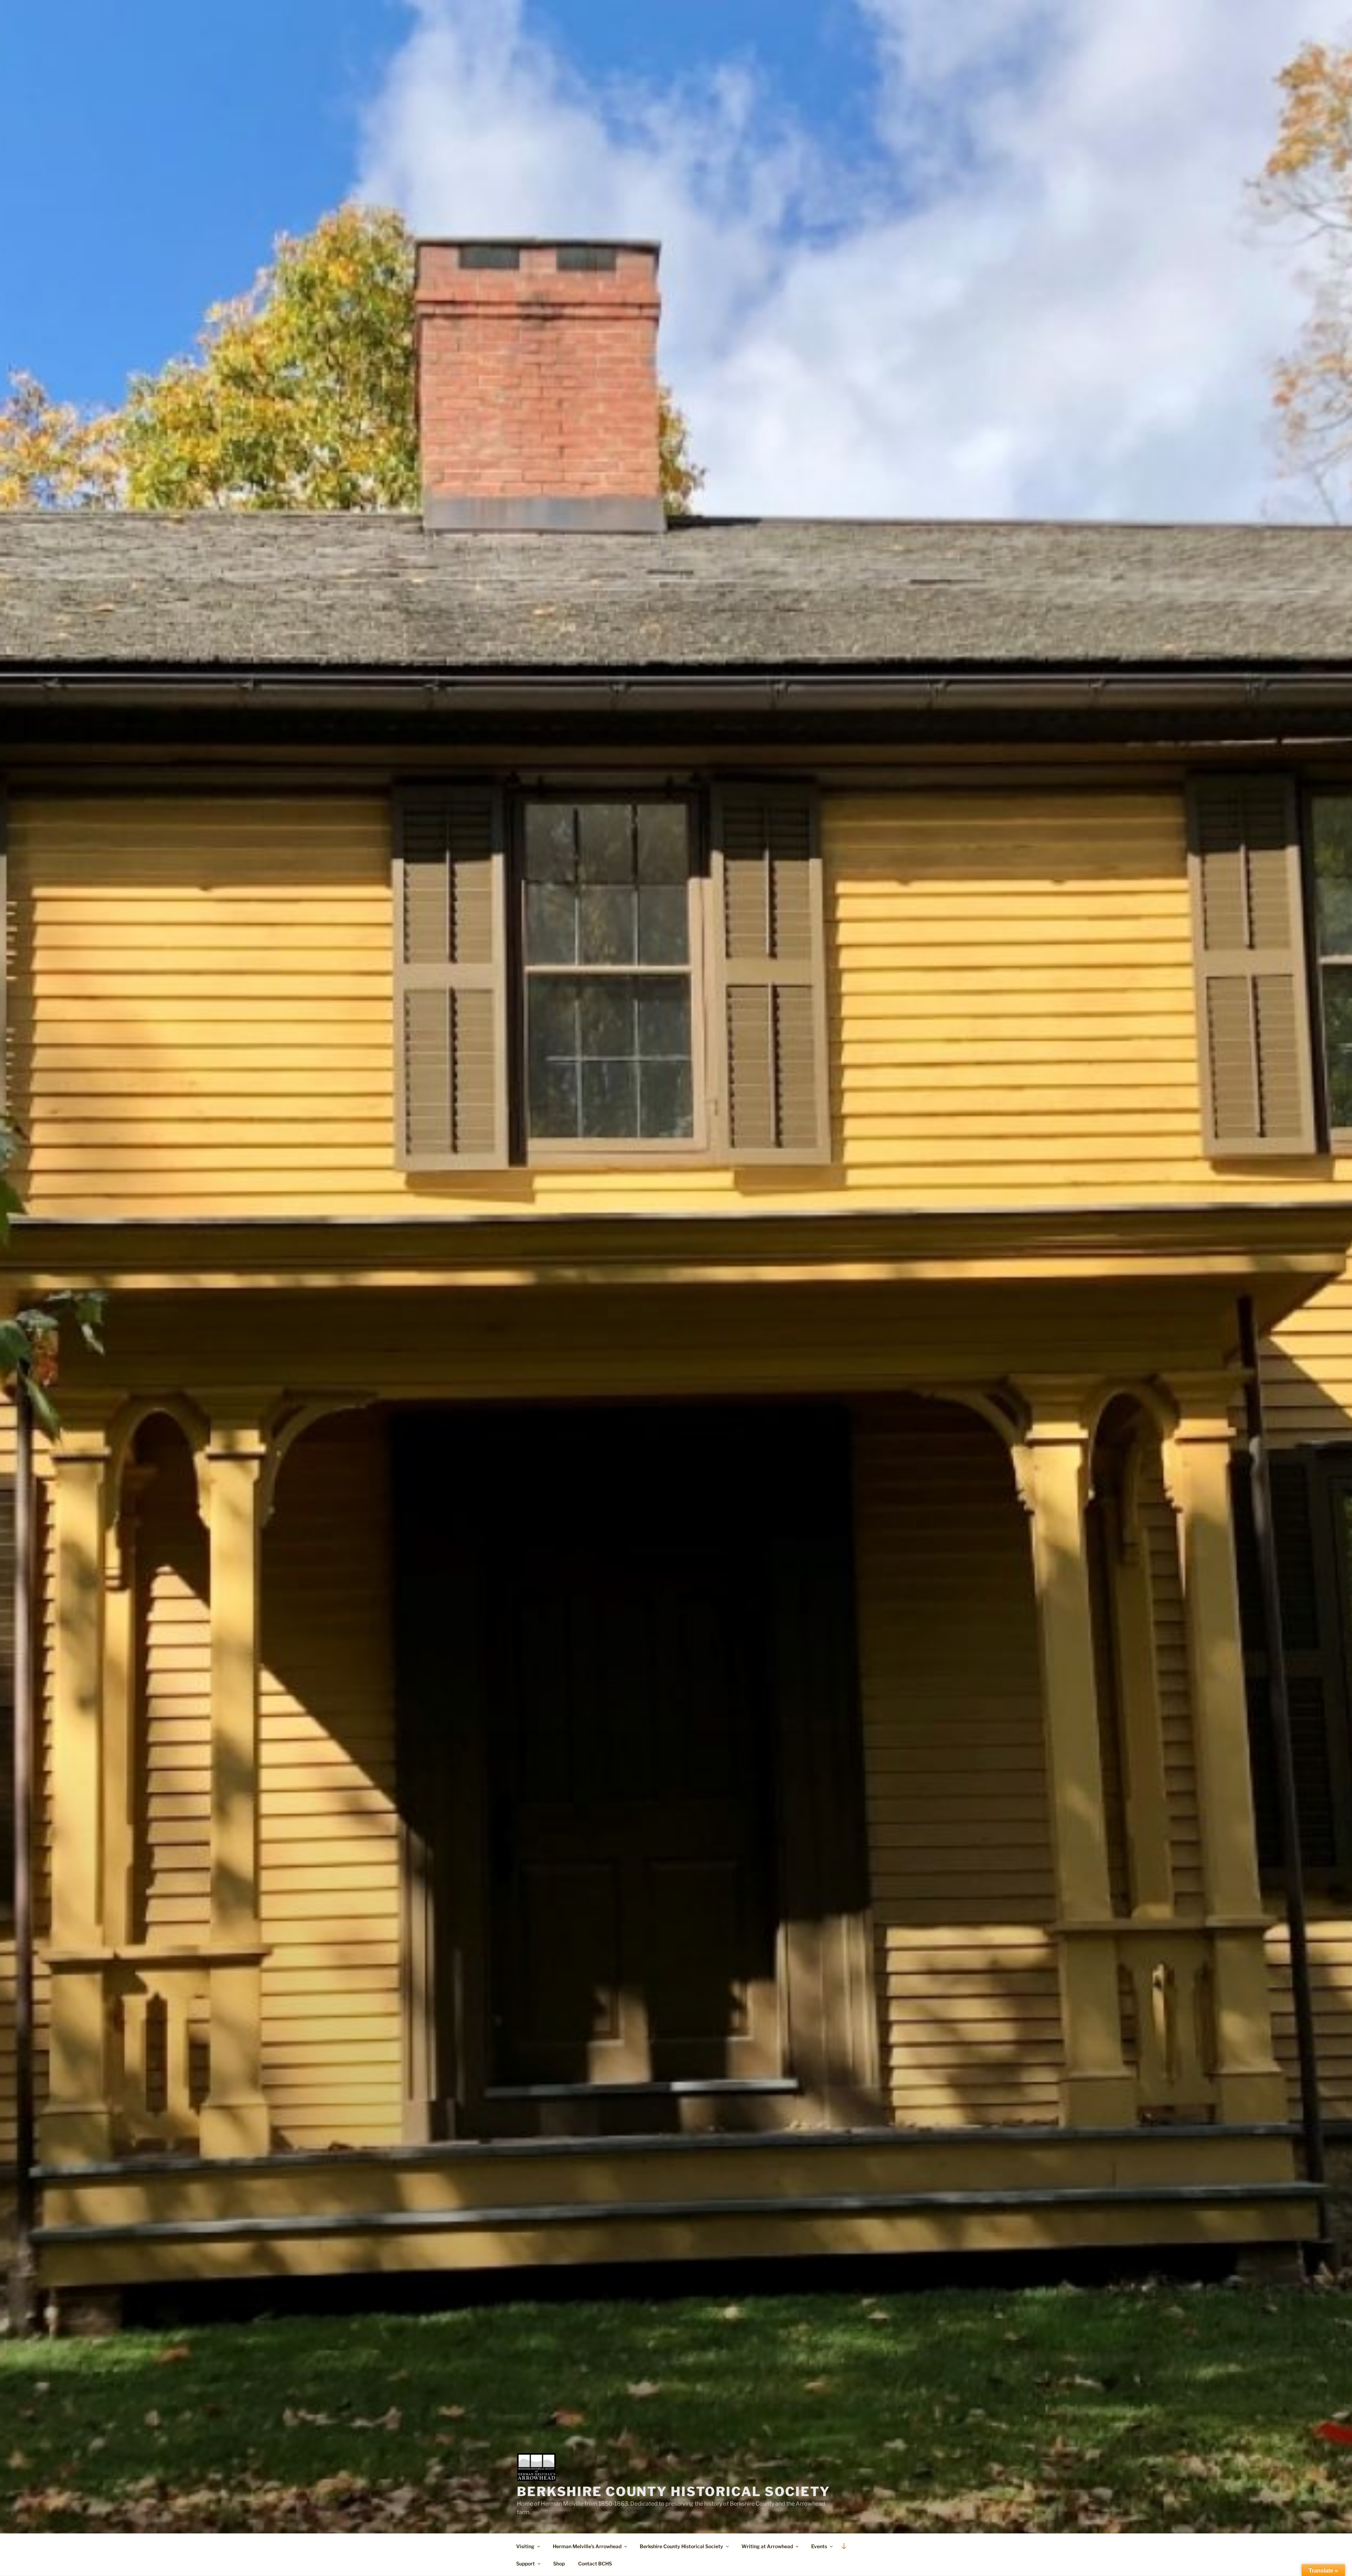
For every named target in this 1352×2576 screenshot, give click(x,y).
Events (819, 2546)
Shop (559, 2564)
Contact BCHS (595, 2564)
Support (525, 2564)
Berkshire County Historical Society (674, 2492)
